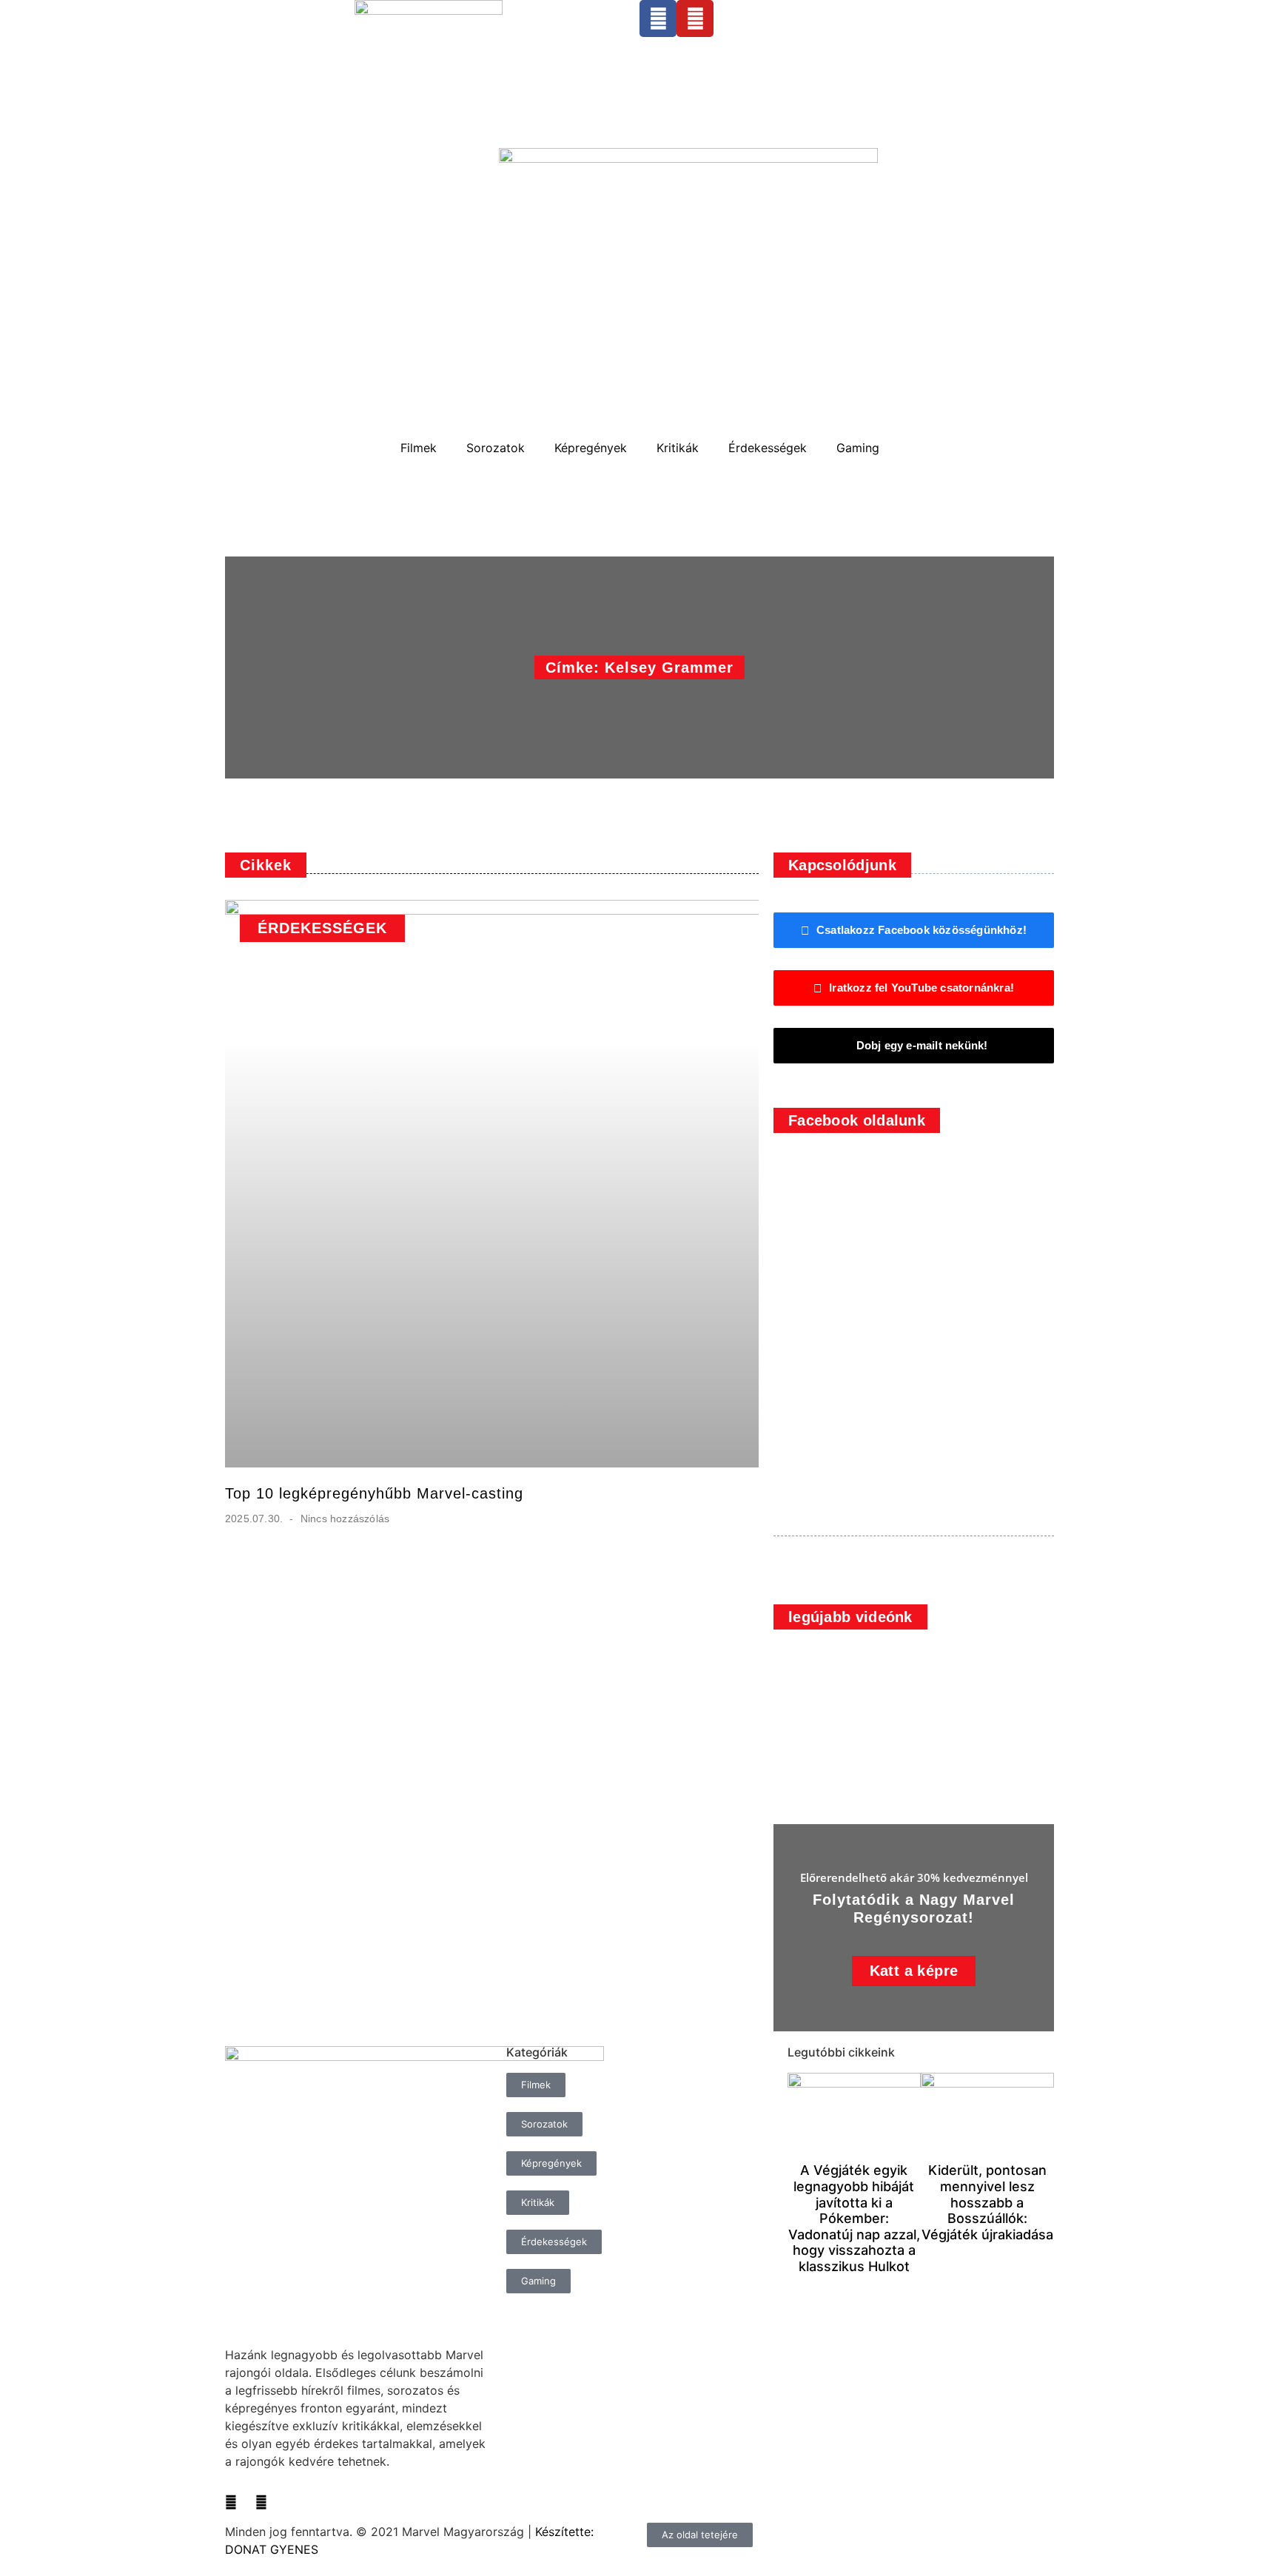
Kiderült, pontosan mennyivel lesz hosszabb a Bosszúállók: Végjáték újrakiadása (987, 2202)
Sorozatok (496, 448)
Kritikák (678, 448)
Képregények (591, 448)
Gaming (858, 448)
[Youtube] (695, 19)
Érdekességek (768, 448)
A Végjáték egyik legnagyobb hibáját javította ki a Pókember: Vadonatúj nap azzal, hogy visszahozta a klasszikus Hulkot (854, 2218)
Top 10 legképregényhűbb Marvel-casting (374, 1493)
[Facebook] (658, 19)
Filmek (419, 448)
